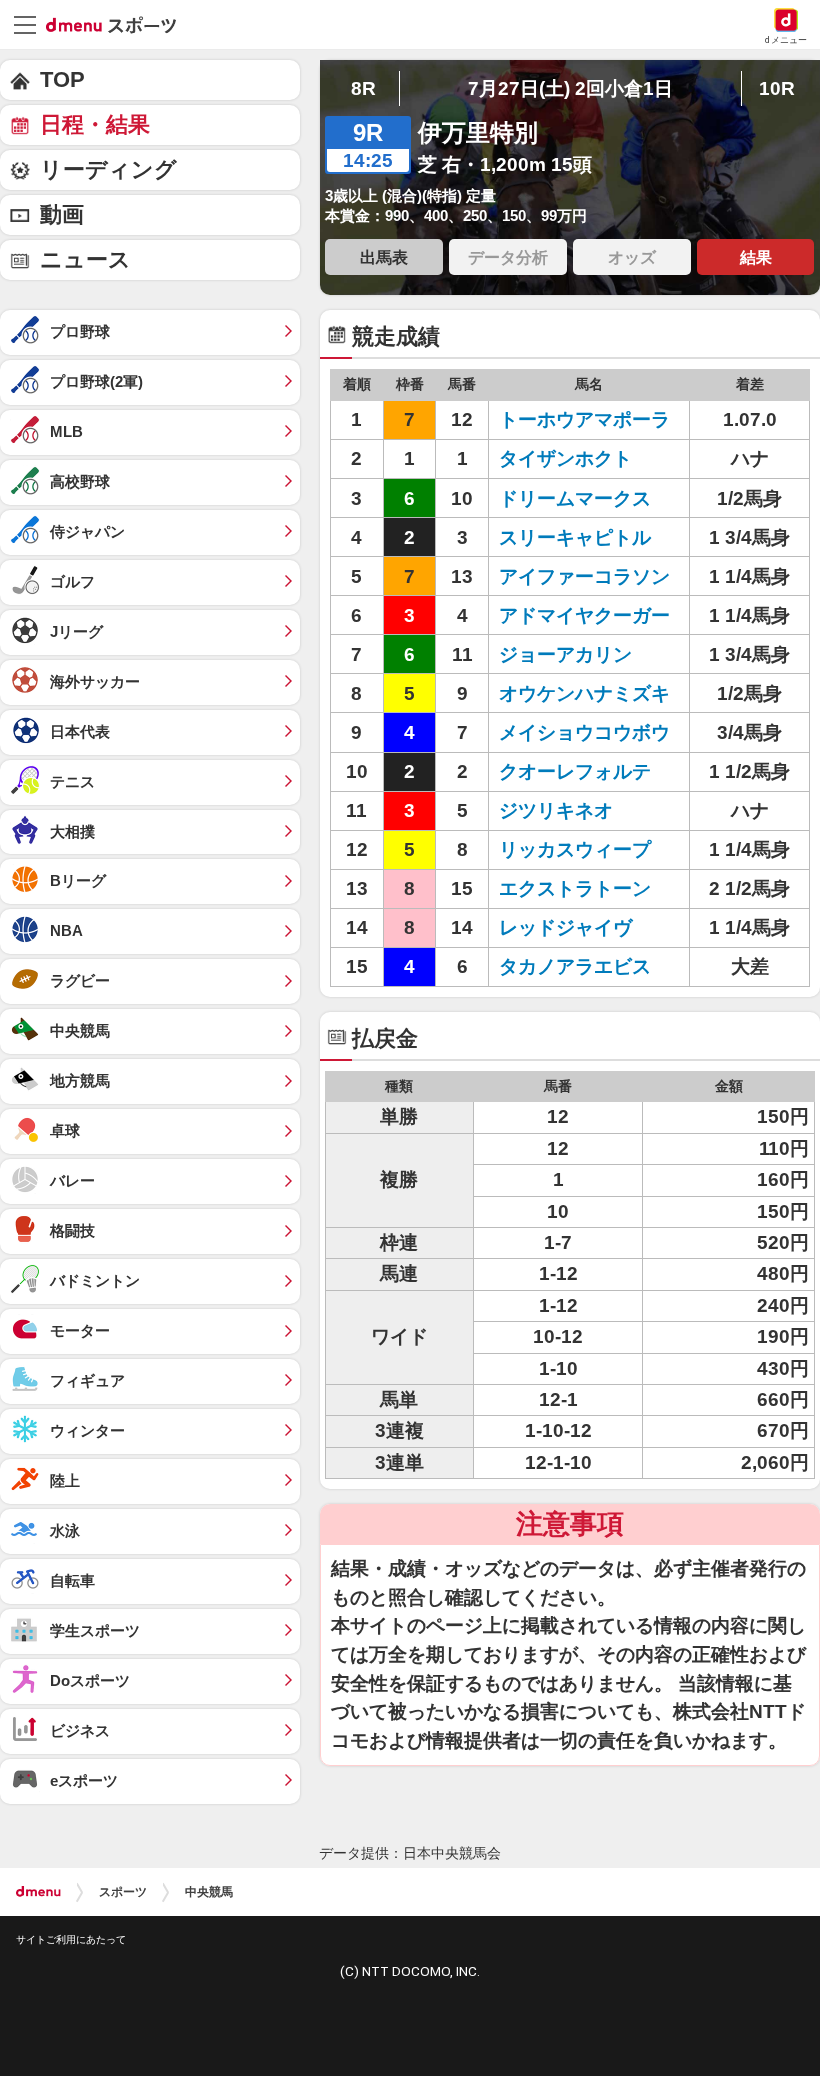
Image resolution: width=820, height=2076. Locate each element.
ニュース (85, 259)
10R (777, 88)
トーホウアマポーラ (584, 419)
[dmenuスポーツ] (118, 24)
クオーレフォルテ (575, 771)
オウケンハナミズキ (584, 693)
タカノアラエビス (575, 966)
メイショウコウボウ (584, 732)
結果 (756, 257)
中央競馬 (209, 1892)
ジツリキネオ (556, 810)
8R (363, 88)
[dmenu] (38, 1892)
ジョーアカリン (565, 654)
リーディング (108, 169)
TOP (62, 79)
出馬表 (384, 257)
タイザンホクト (565, 458)
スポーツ (123, 1892)
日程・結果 (95, 124)
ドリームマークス (575, 498)
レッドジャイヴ (565, 927)
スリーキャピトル (575, 537)
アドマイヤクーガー (584, 615)
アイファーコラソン (584, 576)
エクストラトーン (575, 888)
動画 (62, 214)
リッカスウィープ (575, 849)
